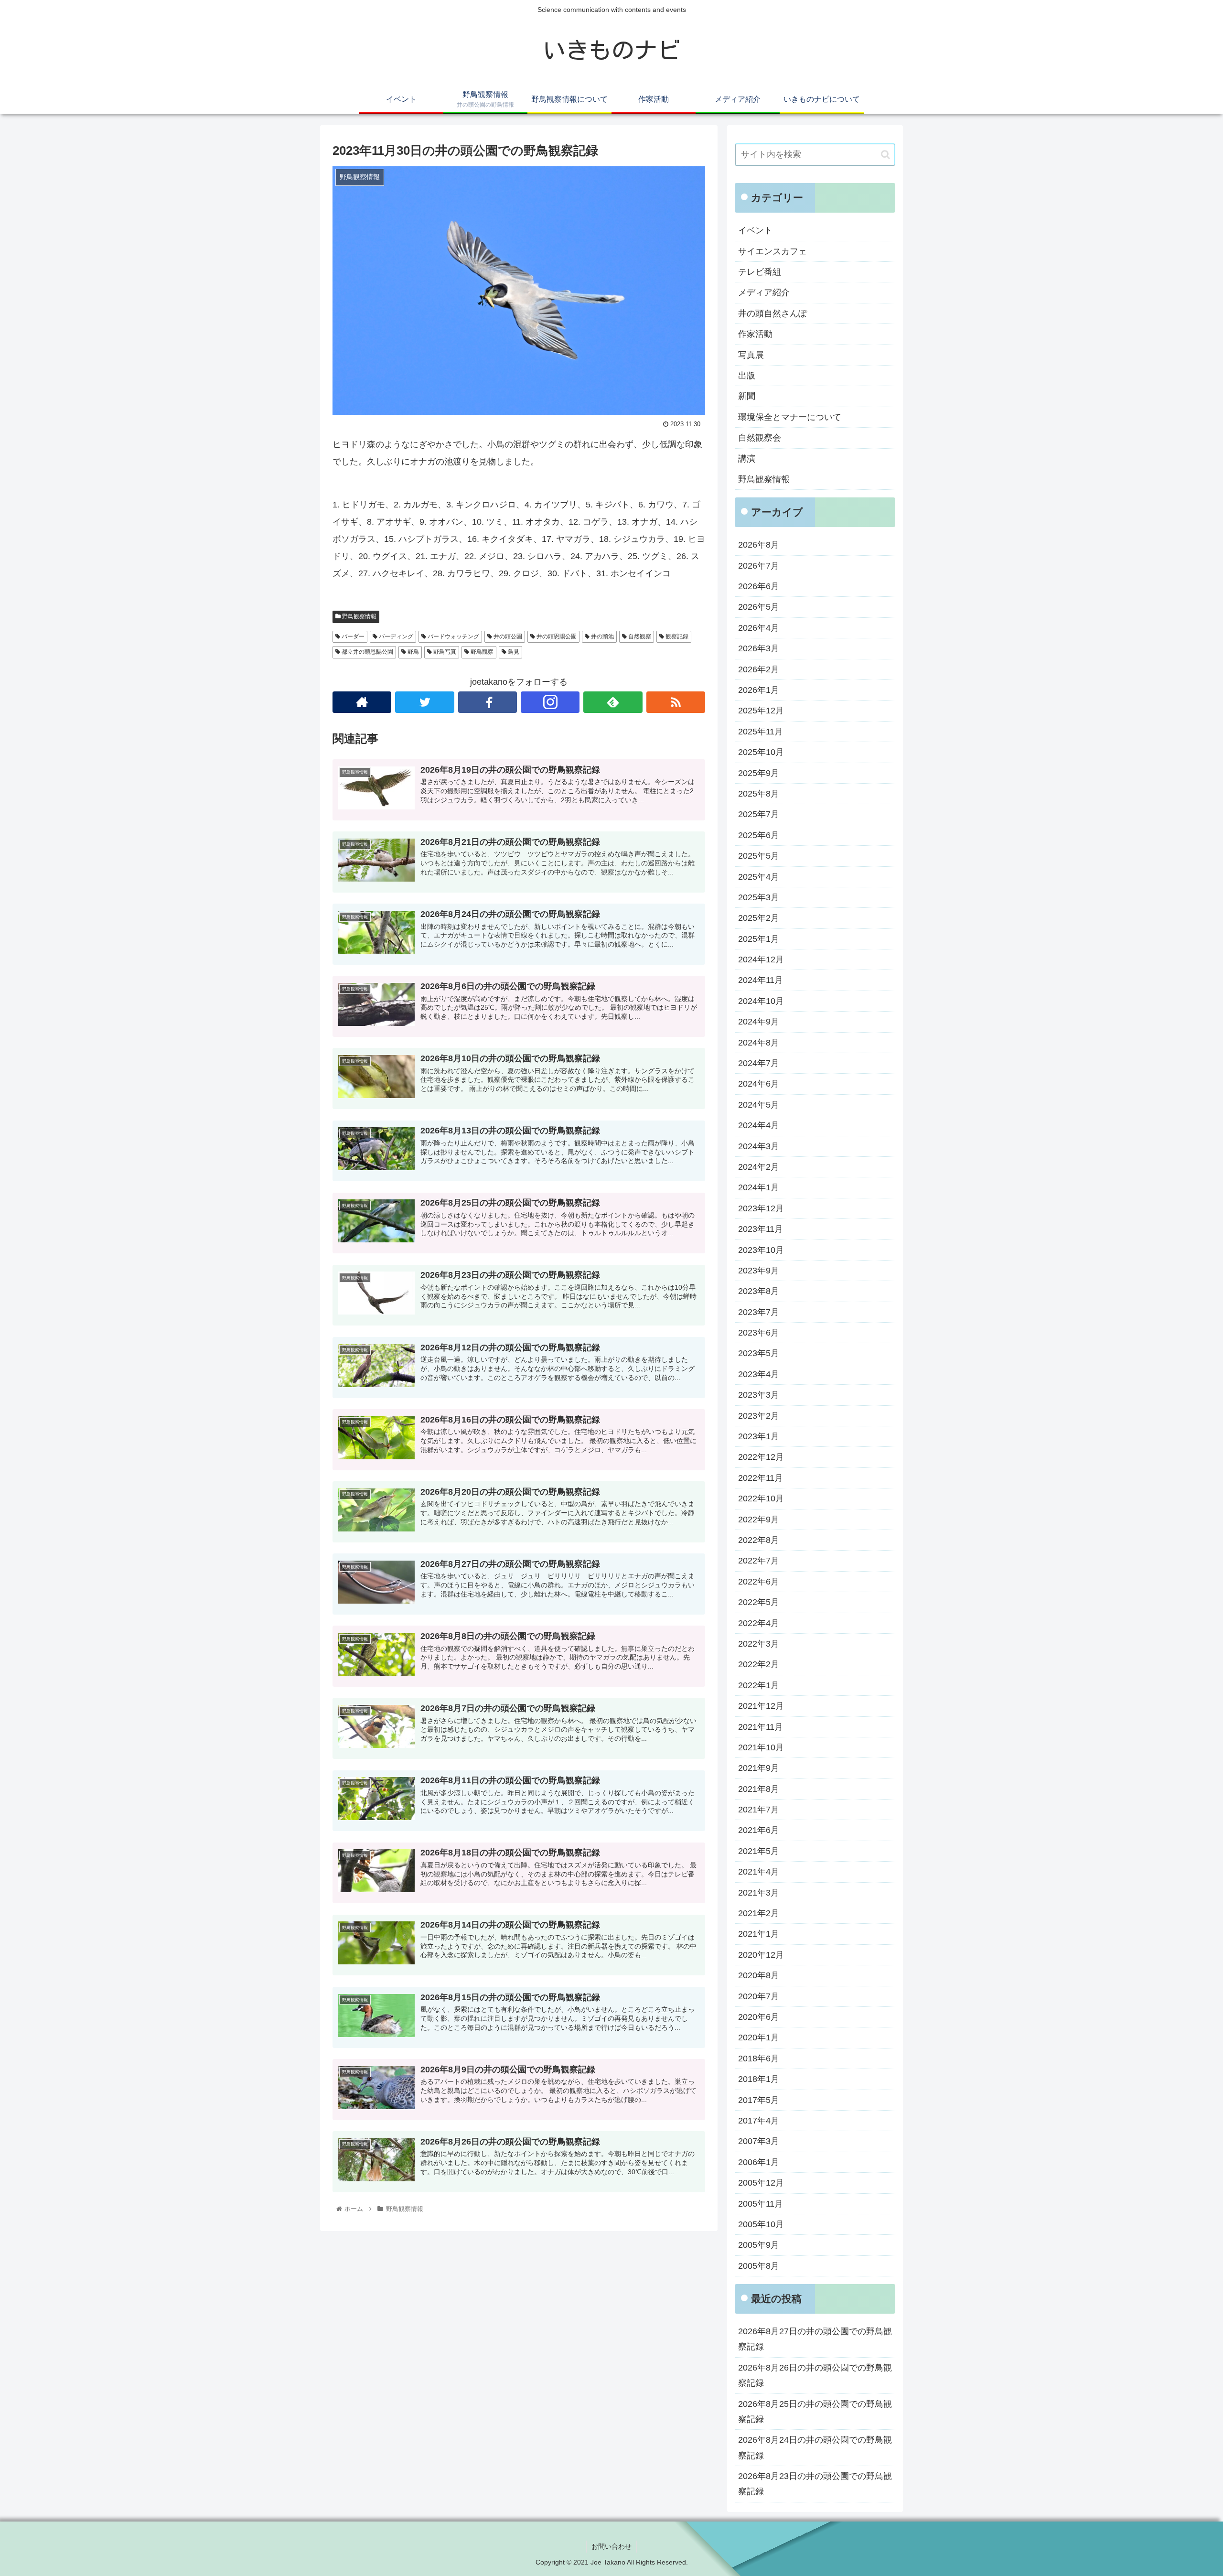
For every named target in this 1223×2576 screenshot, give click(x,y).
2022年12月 (761, 1457)
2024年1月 (759, 1187)
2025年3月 (759, 897)
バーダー (352, 636)
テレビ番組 (760, 272)
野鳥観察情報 (359, 616)
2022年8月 (759, 1540)
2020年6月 (759, 2017)
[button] (885, 155)
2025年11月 (761, 732)
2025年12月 (761, 711)
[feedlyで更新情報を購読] (613, 702)
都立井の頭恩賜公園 (367, 652)
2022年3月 (759, 1644)
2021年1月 (759, 1934)
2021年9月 (759, 1768)
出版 (747, 376)
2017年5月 (759, 2100)
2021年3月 (759, 1893)
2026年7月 (759, 566)
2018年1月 (759, 2079)
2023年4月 (759, 1374)
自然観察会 (760, 438)
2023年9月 (759, 1271)
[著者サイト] (362, 702)
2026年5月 (759, 607)
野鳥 (413, 652)
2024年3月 (759, 1146)
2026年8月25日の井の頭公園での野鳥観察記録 (815, 2412)
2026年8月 (759, 545)
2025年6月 (759, 835)
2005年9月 (759, 2245)
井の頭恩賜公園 (556, 636)
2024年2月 (759, 1167)
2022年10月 (761, 1498)
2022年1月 (759, 1685)
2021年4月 (759, 1872)
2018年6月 (759, 2059)
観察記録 (676, 636)
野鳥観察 (481, 652)
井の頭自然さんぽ (772, 313)
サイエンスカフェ (772, 251)
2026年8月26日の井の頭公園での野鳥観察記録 (815, 2375)
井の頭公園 (507, 636)
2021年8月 (759, 1789)
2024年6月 (759, 1084)
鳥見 (513, 652)
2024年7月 (759, 1063)
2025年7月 (759, 814)
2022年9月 (759, 1520)
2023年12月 (761, 1208)
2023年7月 (759, 1312)
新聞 (747, 396)
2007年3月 (759, 2141)
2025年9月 (759, 773)
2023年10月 (761, 1250)
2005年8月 (759, 2266)
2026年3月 (759, 648)
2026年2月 (759, 669)
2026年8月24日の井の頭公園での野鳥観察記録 (815, 2447)
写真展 (751, 355)
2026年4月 (759, 628)
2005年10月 (761, 2224)
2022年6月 (759, 1582)
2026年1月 (759, 690)
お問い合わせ (611, 2546)
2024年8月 (759, 1043)
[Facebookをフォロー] (488, 702)
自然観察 (639, 636)
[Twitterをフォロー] (424, 702)
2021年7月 (759, 1810)
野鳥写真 (444, 652)
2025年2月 (759, 918)
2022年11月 (761, 1478)
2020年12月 (761, 1955)
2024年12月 (761, 959)
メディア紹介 (764, 292)
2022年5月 (759, 1602)
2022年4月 (759, 1623)
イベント (755, 230)
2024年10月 (761, 1001)
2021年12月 (761, 1706)
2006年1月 (759, 2162)
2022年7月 (759, 1561)
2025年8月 (759, 794)
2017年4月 (759, 2121)
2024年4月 (759, 1125)
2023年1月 (759, 1436)
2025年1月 (759, 939)
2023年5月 (759, 1353)
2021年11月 (761, 1727)
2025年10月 (761, 752)
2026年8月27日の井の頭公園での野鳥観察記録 (815, 2339)
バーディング (395, 636)
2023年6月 (759, 1333)
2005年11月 (761, 2204)
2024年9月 (759, 1022)
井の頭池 (602, 636)
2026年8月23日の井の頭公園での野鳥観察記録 (815, 2484)
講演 (747, 459)
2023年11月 (761, 1229)
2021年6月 (759, 1830)
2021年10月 (761, 1747)
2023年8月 (759, 1291)
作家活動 (755, 334)
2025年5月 (759, 856)
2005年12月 (761, 2183)
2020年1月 (759, 2037)
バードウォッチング (453, 636)
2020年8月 (759, 1975)
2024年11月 (761, 980)
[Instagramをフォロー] (550, 702)
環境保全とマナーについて (790, 417)
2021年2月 (759, 1913)
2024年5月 (759, 1105)
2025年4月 (759, 877)
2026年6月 (759, 586)
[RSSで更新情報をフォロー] (676, 702)
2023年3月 (759, 1395)
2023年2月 (759, 1416)
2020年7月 (759, 1996)
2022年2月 (759, 1664)
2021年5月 (759, 1851)
